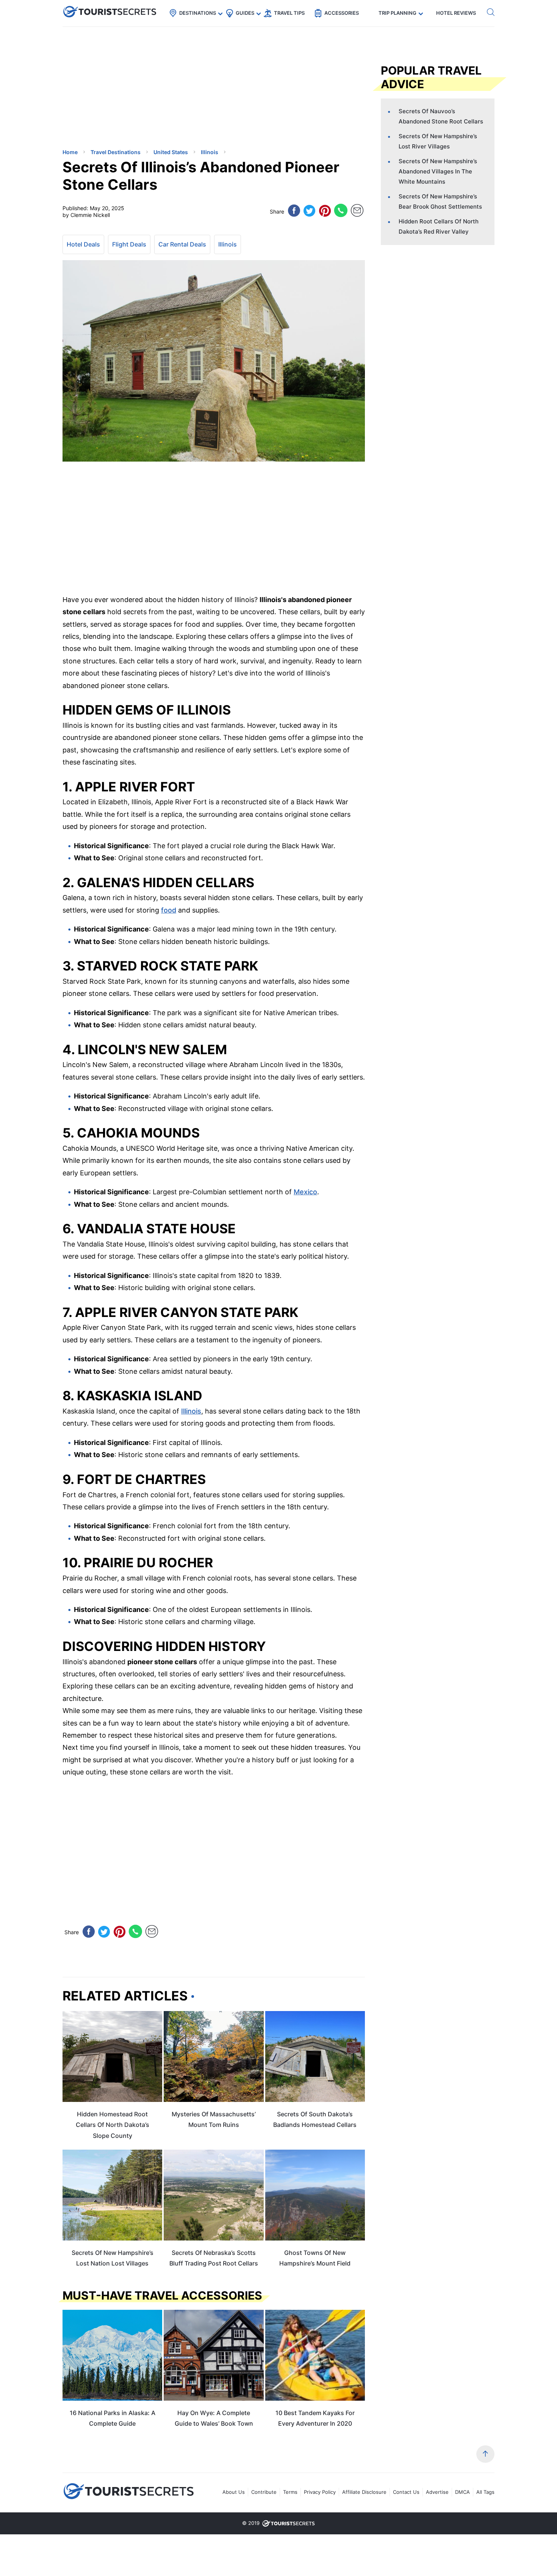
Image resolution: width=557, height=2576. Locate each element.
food (169, 910)
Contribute (264, 2492)
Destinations (198, 13)
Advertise (437, 2492)
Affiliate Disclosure (364, 2492)
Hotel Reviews (456, 13)
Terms (290, 2492)
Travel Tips (289, 13)
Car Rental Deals (182, 244)
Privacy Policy (320, 2492)
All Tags (485, 2492)
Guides (245, 13)
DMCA (462, 2492)
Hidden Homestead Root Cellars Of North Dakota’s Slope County (113, 2125)
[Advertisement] (119, 89)
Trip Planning (397, 13)
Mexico (305, 1192)
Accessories (342, 13)
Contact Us (406, 2492)
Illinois (228, 244)
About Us (234, 2492)
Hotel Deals (83, 244)
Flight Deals (129, 244)
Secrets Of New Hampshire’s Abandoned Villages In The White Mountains (438, 171)
